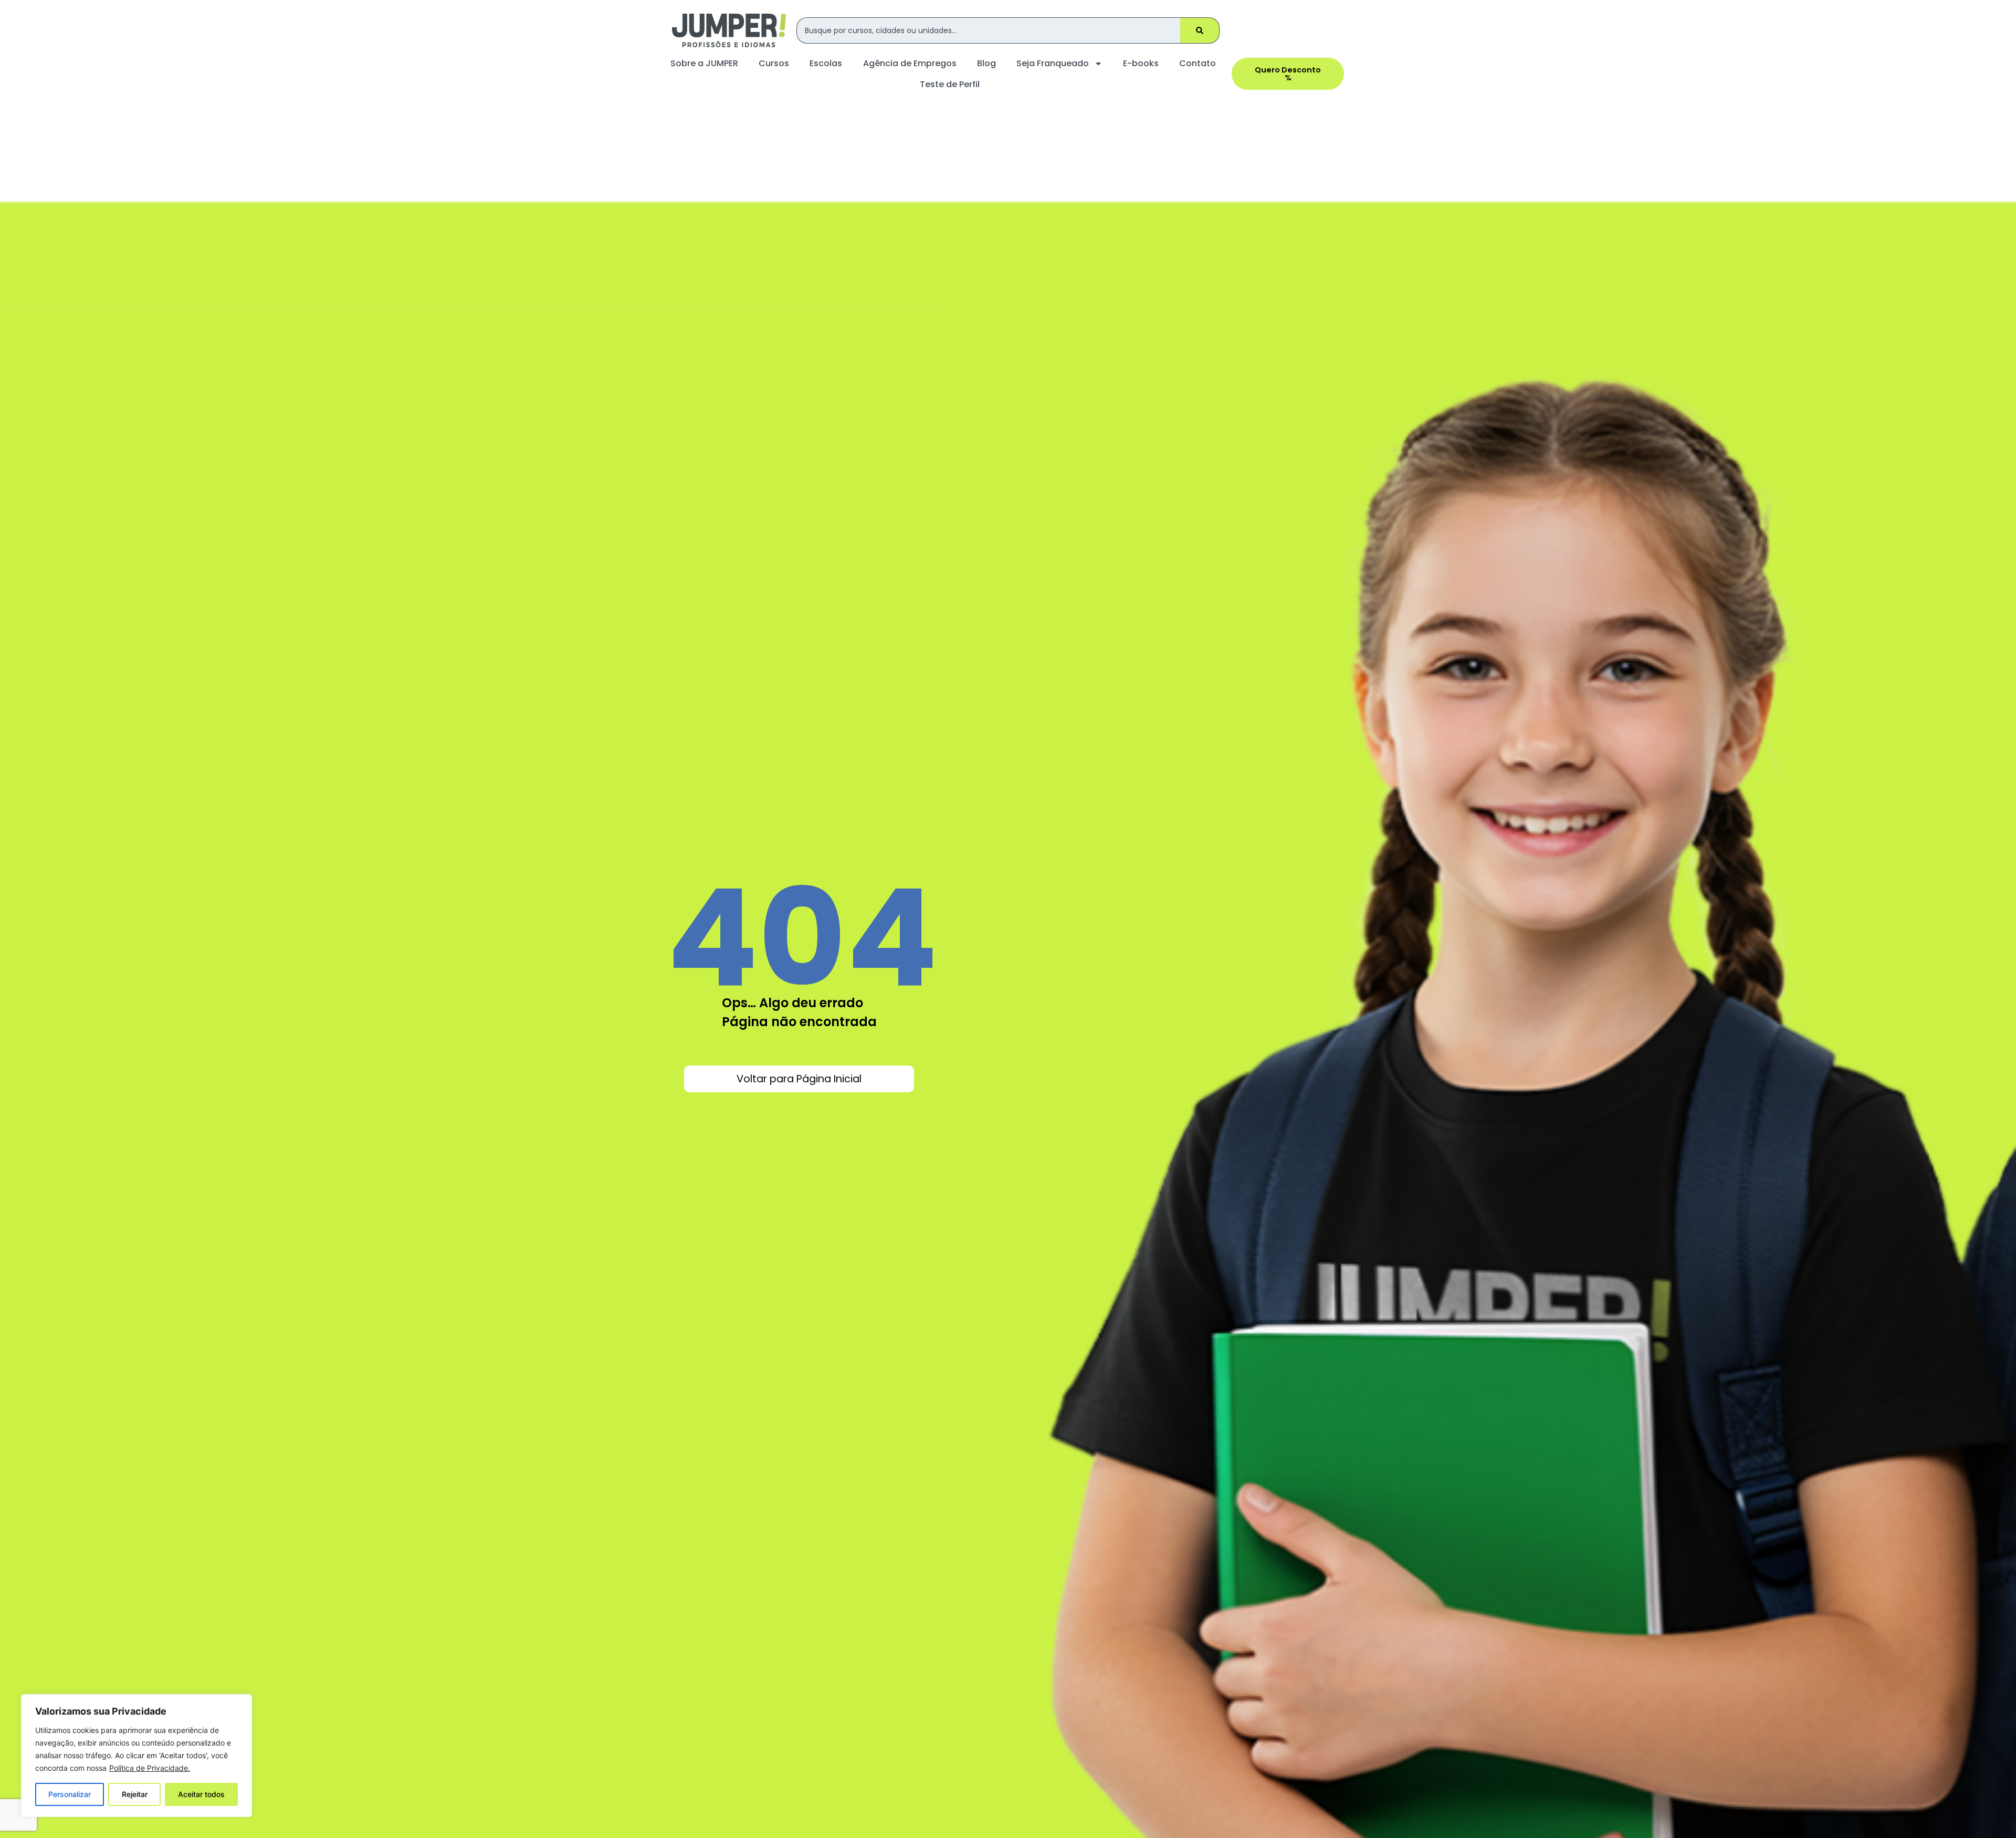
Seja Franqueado (1053, 63)
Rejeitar (135, 1794)
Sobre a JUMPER (704, 63)
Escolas (826, 63)
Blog (986, 63)
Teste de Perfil (950, 84)
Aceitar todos (201, 1794)
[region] (136, 1756)
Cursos (774, 63)
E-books (1141, 63)
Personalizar (70, 1794)
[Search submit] (1200, 30)
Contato (1198, 63)
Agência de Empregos (910, 63)
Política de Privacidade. (150, 1768)
